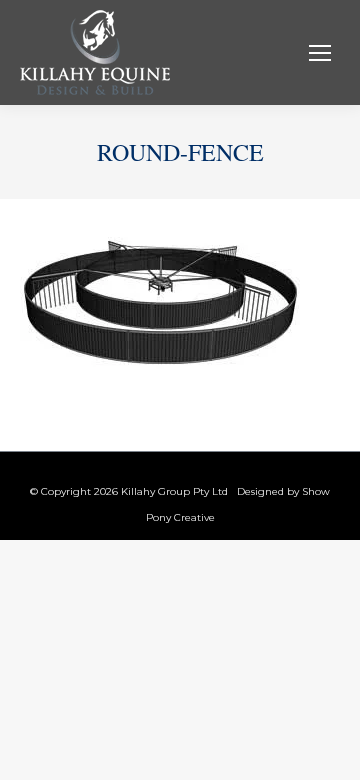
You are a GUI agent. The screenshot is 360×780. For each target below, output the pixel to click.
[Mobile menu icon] (320, 53)
